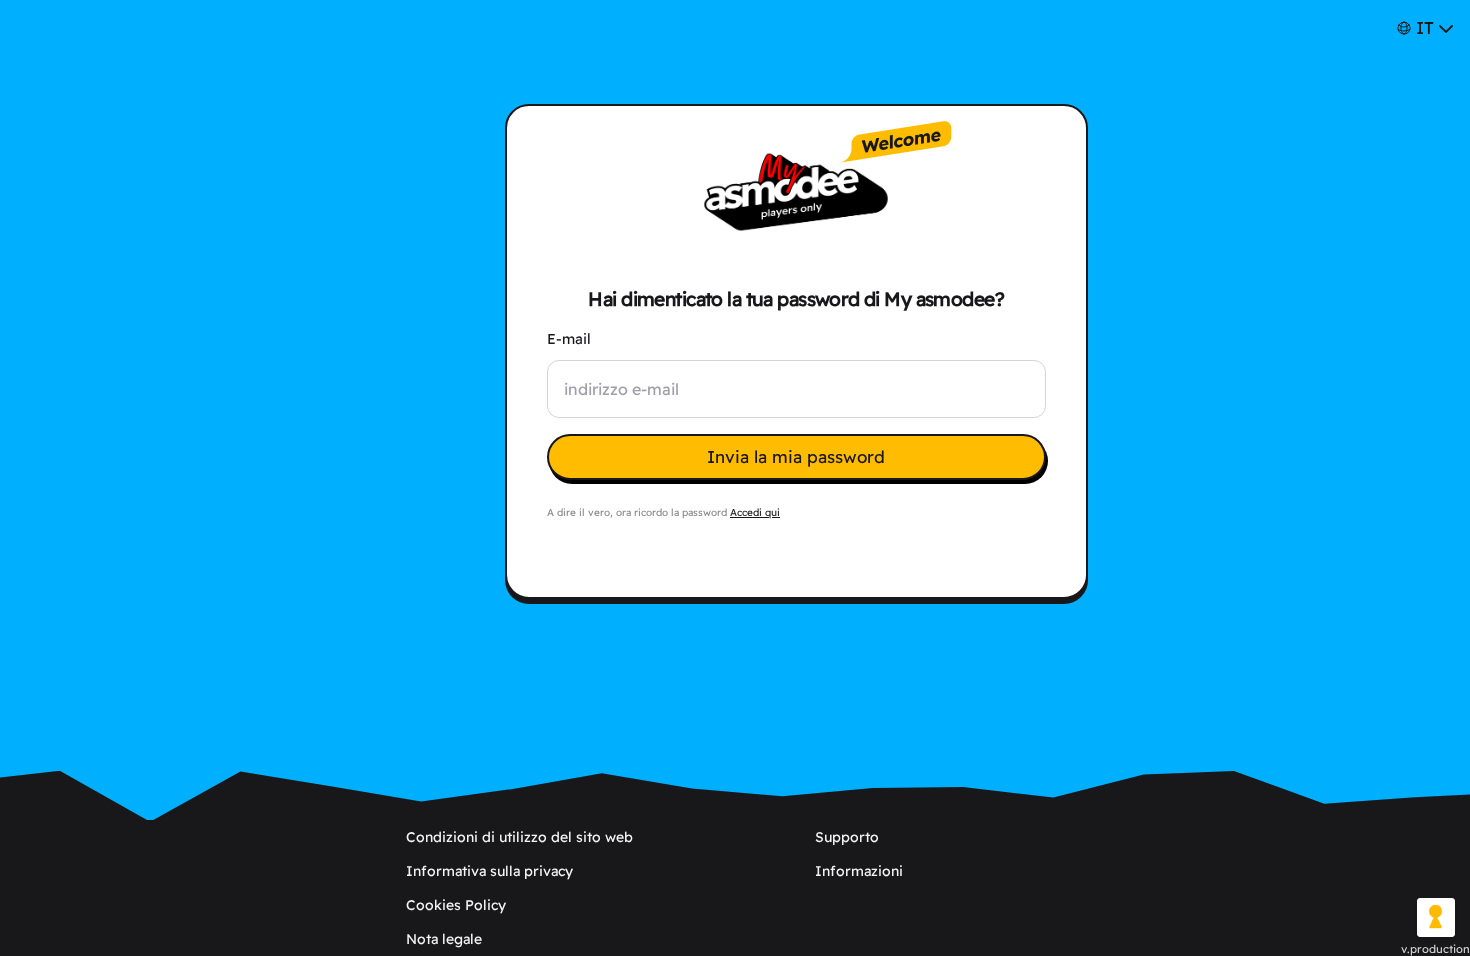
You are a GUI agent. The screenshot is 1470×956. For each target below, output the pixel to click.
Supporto (847, 837)
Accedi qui (755, 512)
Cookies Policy (456, 905)
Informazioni (859, 871)
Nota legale (444, 939)
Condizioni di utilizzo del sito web (519, 837)
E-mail (569, 339)
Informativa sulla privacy (489, 871)
